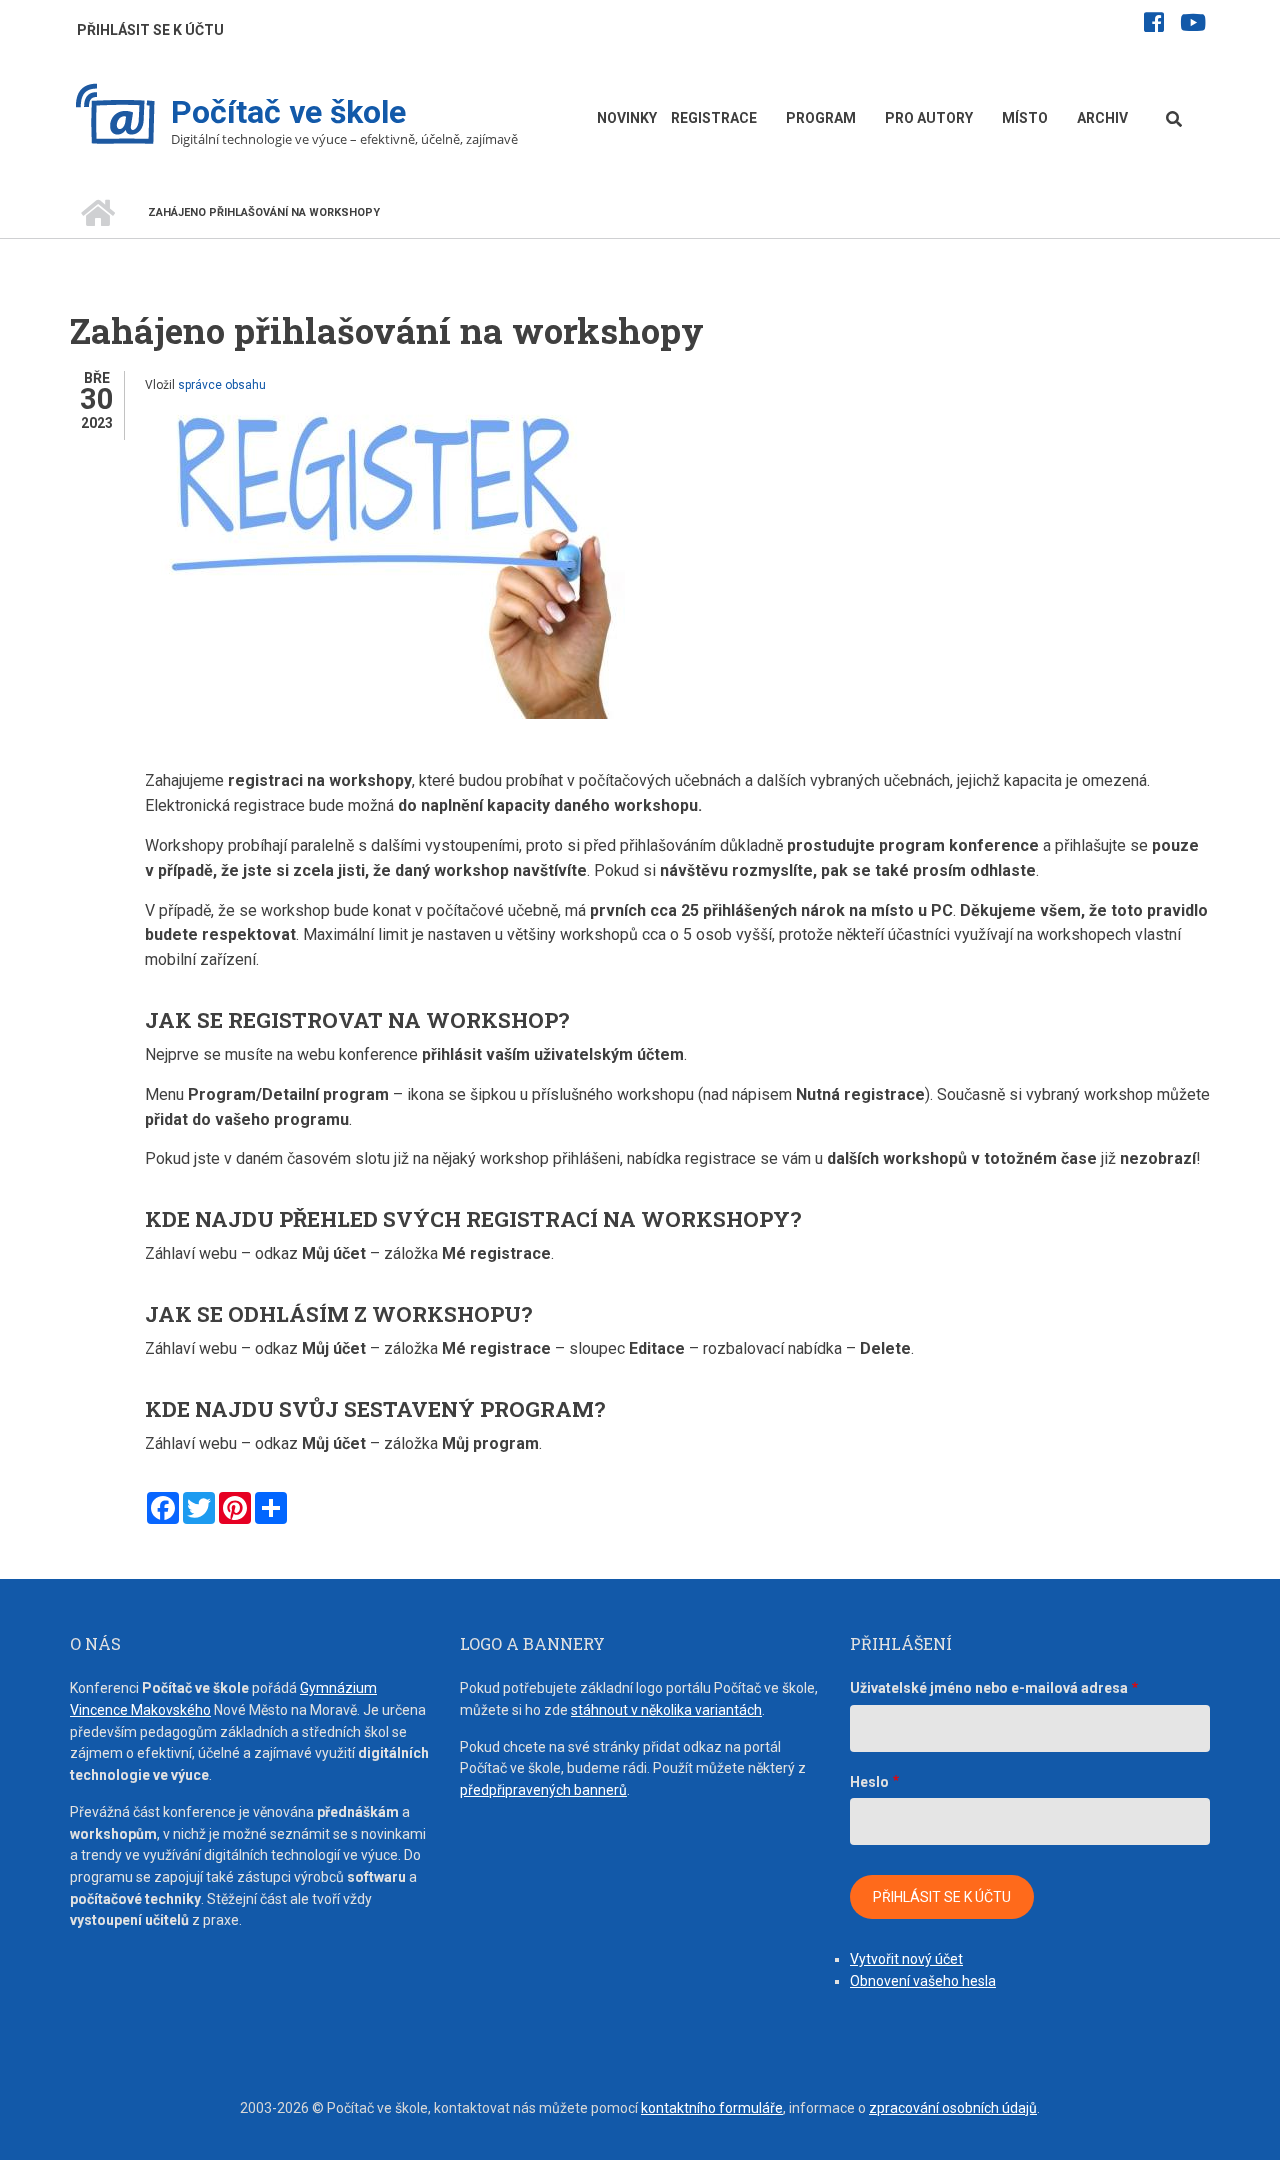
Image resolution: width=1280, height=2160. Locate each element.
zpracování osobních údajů (953, 2108)
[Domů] (115, 116)
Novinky (627, 118)
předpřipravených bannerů (543, 1790)
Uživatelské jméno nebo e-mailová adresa (989, 1688)
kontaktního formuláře (712, 2108)
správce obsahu (222, 385)
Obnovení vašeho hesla (923, 1981)
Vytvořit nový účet (906, 1959)
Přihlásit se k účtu (150, 30)
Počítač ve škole (288, 112)
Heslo (869, 1782)
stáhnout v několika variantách (666, 1710)
